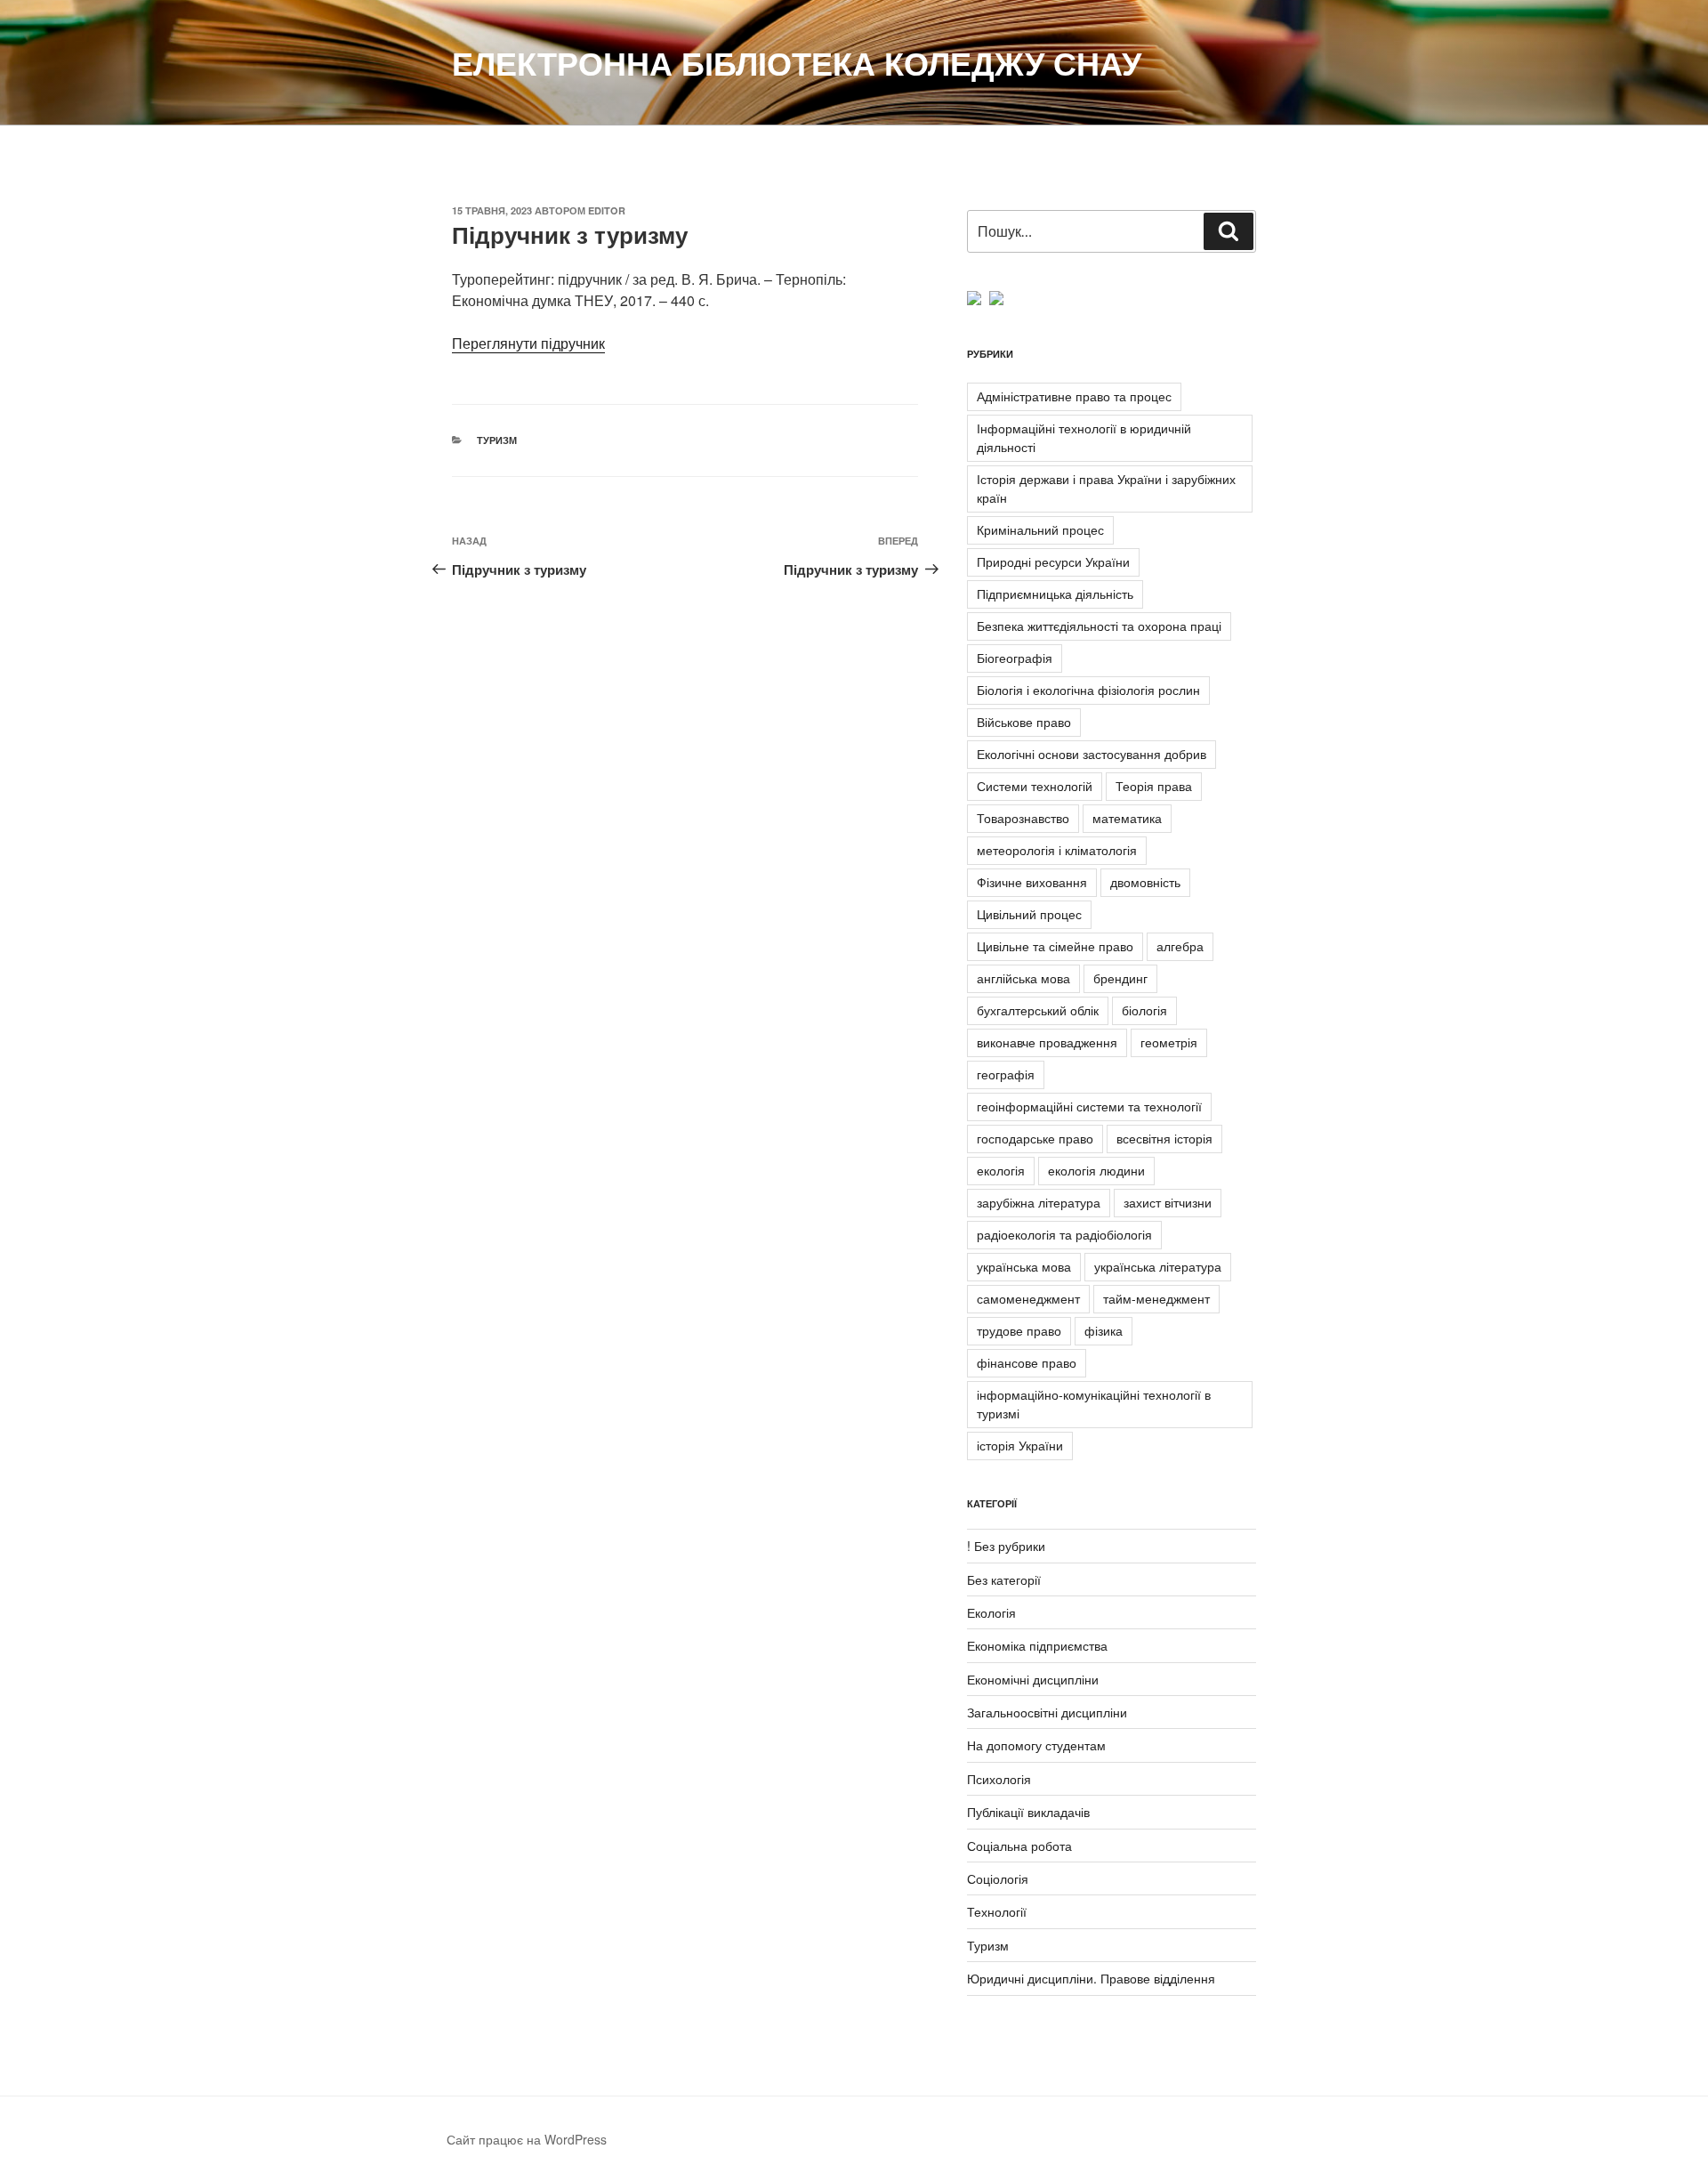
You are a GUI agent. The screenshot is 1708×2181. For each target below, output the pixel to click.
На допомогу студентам (1036, 1745)
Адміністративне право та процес (1074, 396)
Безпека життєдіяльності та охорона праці (1099, 626)
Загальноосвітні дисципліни (1047, 1712)
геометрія (1169, 1042)
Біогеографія (1015, 658)
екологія (1001, 1170)
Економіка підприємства (1037, 1645)
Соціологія (998, 1878)
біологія (1144, 1010)
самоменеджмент (1028, 1298)
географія (1006, 1074)
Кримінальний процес (1040, 529)
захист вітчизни (1168, 1202)
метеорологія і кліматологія (1057, 850)
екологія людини (1096, 1170)
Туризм (497, 440)
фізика (1104, 1330)
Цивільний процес (1029, 914)
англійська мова (1023, 978)
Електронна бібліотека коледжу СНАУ (797, 62)
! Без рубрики (1006, 1546)
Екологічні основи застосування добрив (1092, 754)
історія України (1020, 1445)
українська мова (1024, 1266)
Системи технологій (1035, 786)
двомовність (1145, 882)
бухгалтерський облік (1038, 1010)
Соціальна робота (1019, 1846)
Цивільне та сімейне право (1055, 946)
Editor (607, 210)
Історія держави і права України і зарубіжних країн (1106, 488)
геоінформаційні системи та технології (1089, 1106)
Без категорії (1004, 1579)
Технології (997, 1911)
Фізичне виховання (1032, 882)
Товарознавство (1023, 818)
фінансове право (1027, 1362)
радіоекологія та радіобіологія (1064, 1234)
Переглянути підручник (528, 343)
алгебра (1180, 946)
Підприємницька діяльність (1055, 594)
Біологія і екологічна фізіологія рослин (1088, 690)
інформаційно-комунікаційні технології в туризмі (1094, 1404)
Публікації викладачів (1028, 1812)
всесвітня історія (1164, 1138)
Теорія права (1154, 786)
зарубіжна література (1039, 1202)
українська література (1158, 1266)
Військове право (1024, 722)
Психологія (999, 1779)
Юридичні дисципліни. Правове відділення (1091, 1978)
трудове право (1019, 1330)
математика (1127, 818)
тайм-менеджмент (1156, 1298)
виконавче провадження (1047, 1042)
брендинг (1120, 978)
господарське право (1035, 1138)
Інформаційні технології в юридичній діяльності (1084, 437)
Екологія (991, 1612)
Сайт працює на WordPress (527, 2139)
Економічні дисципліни (1033, 1679)
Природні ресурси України (1053, 561)
